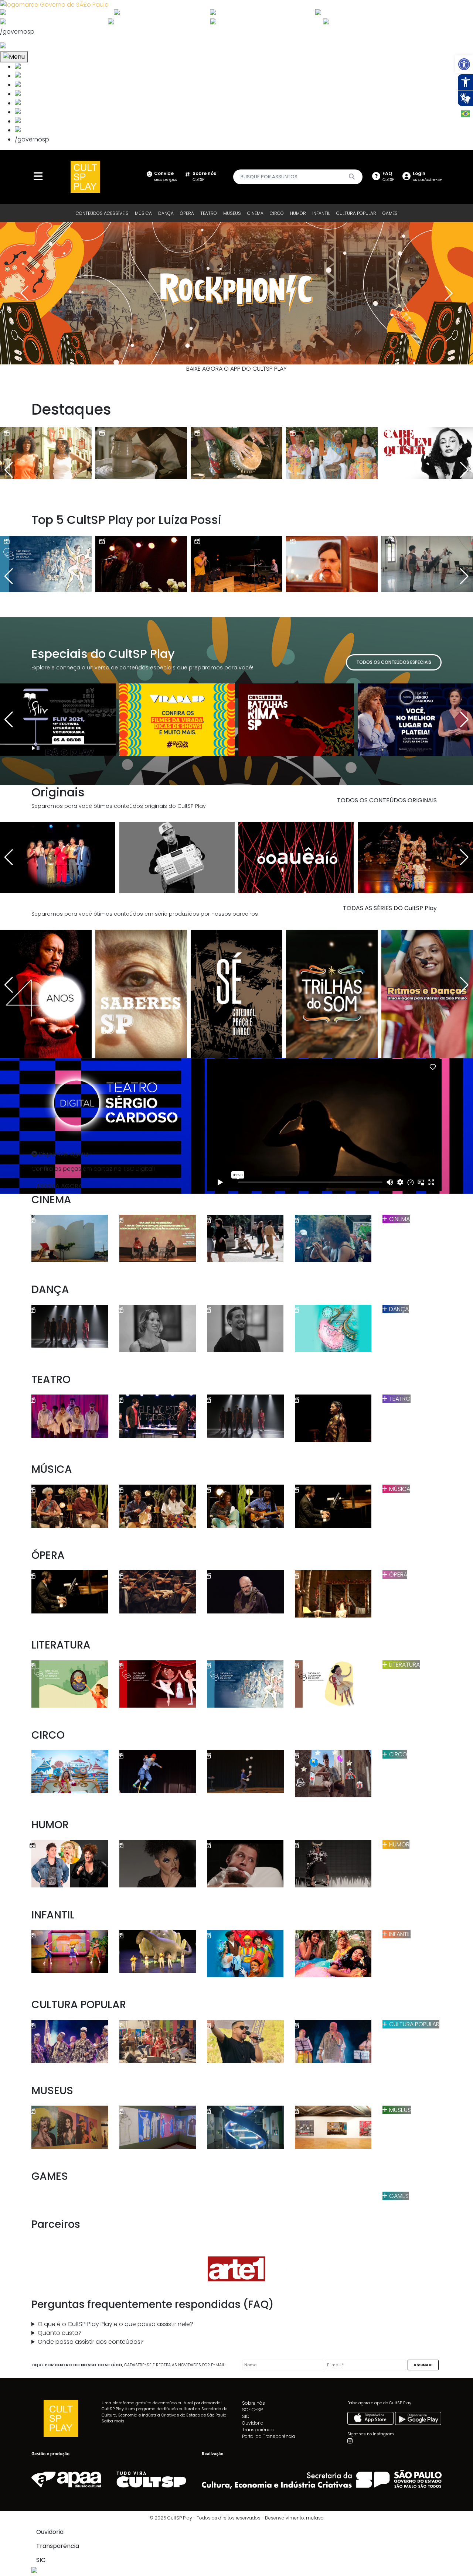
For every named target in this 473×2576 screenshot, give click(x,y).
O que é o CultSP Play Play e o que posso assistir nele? (115, 2324)
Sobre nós (253, 2403)
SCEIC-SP (252, 2410)
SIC (246, 2416)
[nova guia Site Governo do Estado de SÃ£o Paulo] (54, 4)
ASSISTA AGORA (59, 1186)
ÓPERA (187, 213)
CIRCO (277, 213)
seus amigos (166, 176)
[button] (464, 64)
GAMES (390, 213)
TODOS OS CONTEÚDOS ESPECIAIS (394, 662)
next (449, 293)
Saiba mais (113, 2421)
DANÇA (166, 213)
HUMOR (298, 213)
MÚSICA (143, 213)
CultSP (204, 176)
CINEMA (255, 213)
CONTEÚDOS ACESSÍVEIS (102, 213)
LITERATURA (404, 1665)
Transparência (258, 2430)
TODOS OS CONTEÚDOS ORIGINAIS (387, 800)
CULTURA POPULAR (356, 213)
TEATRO (209, 213)
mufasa (315, 2518)
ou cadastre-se (427, 176)
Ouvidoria (253, 2423)
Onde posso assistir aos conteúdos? (91, 2342)
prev (24, 293)
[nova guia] (31, 46)
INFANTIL (321, 213)
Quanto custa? (60, 2333)
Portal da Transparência (269, 2436)
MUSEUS (232, 213)
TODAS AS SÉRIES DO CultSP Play (390, 908)
